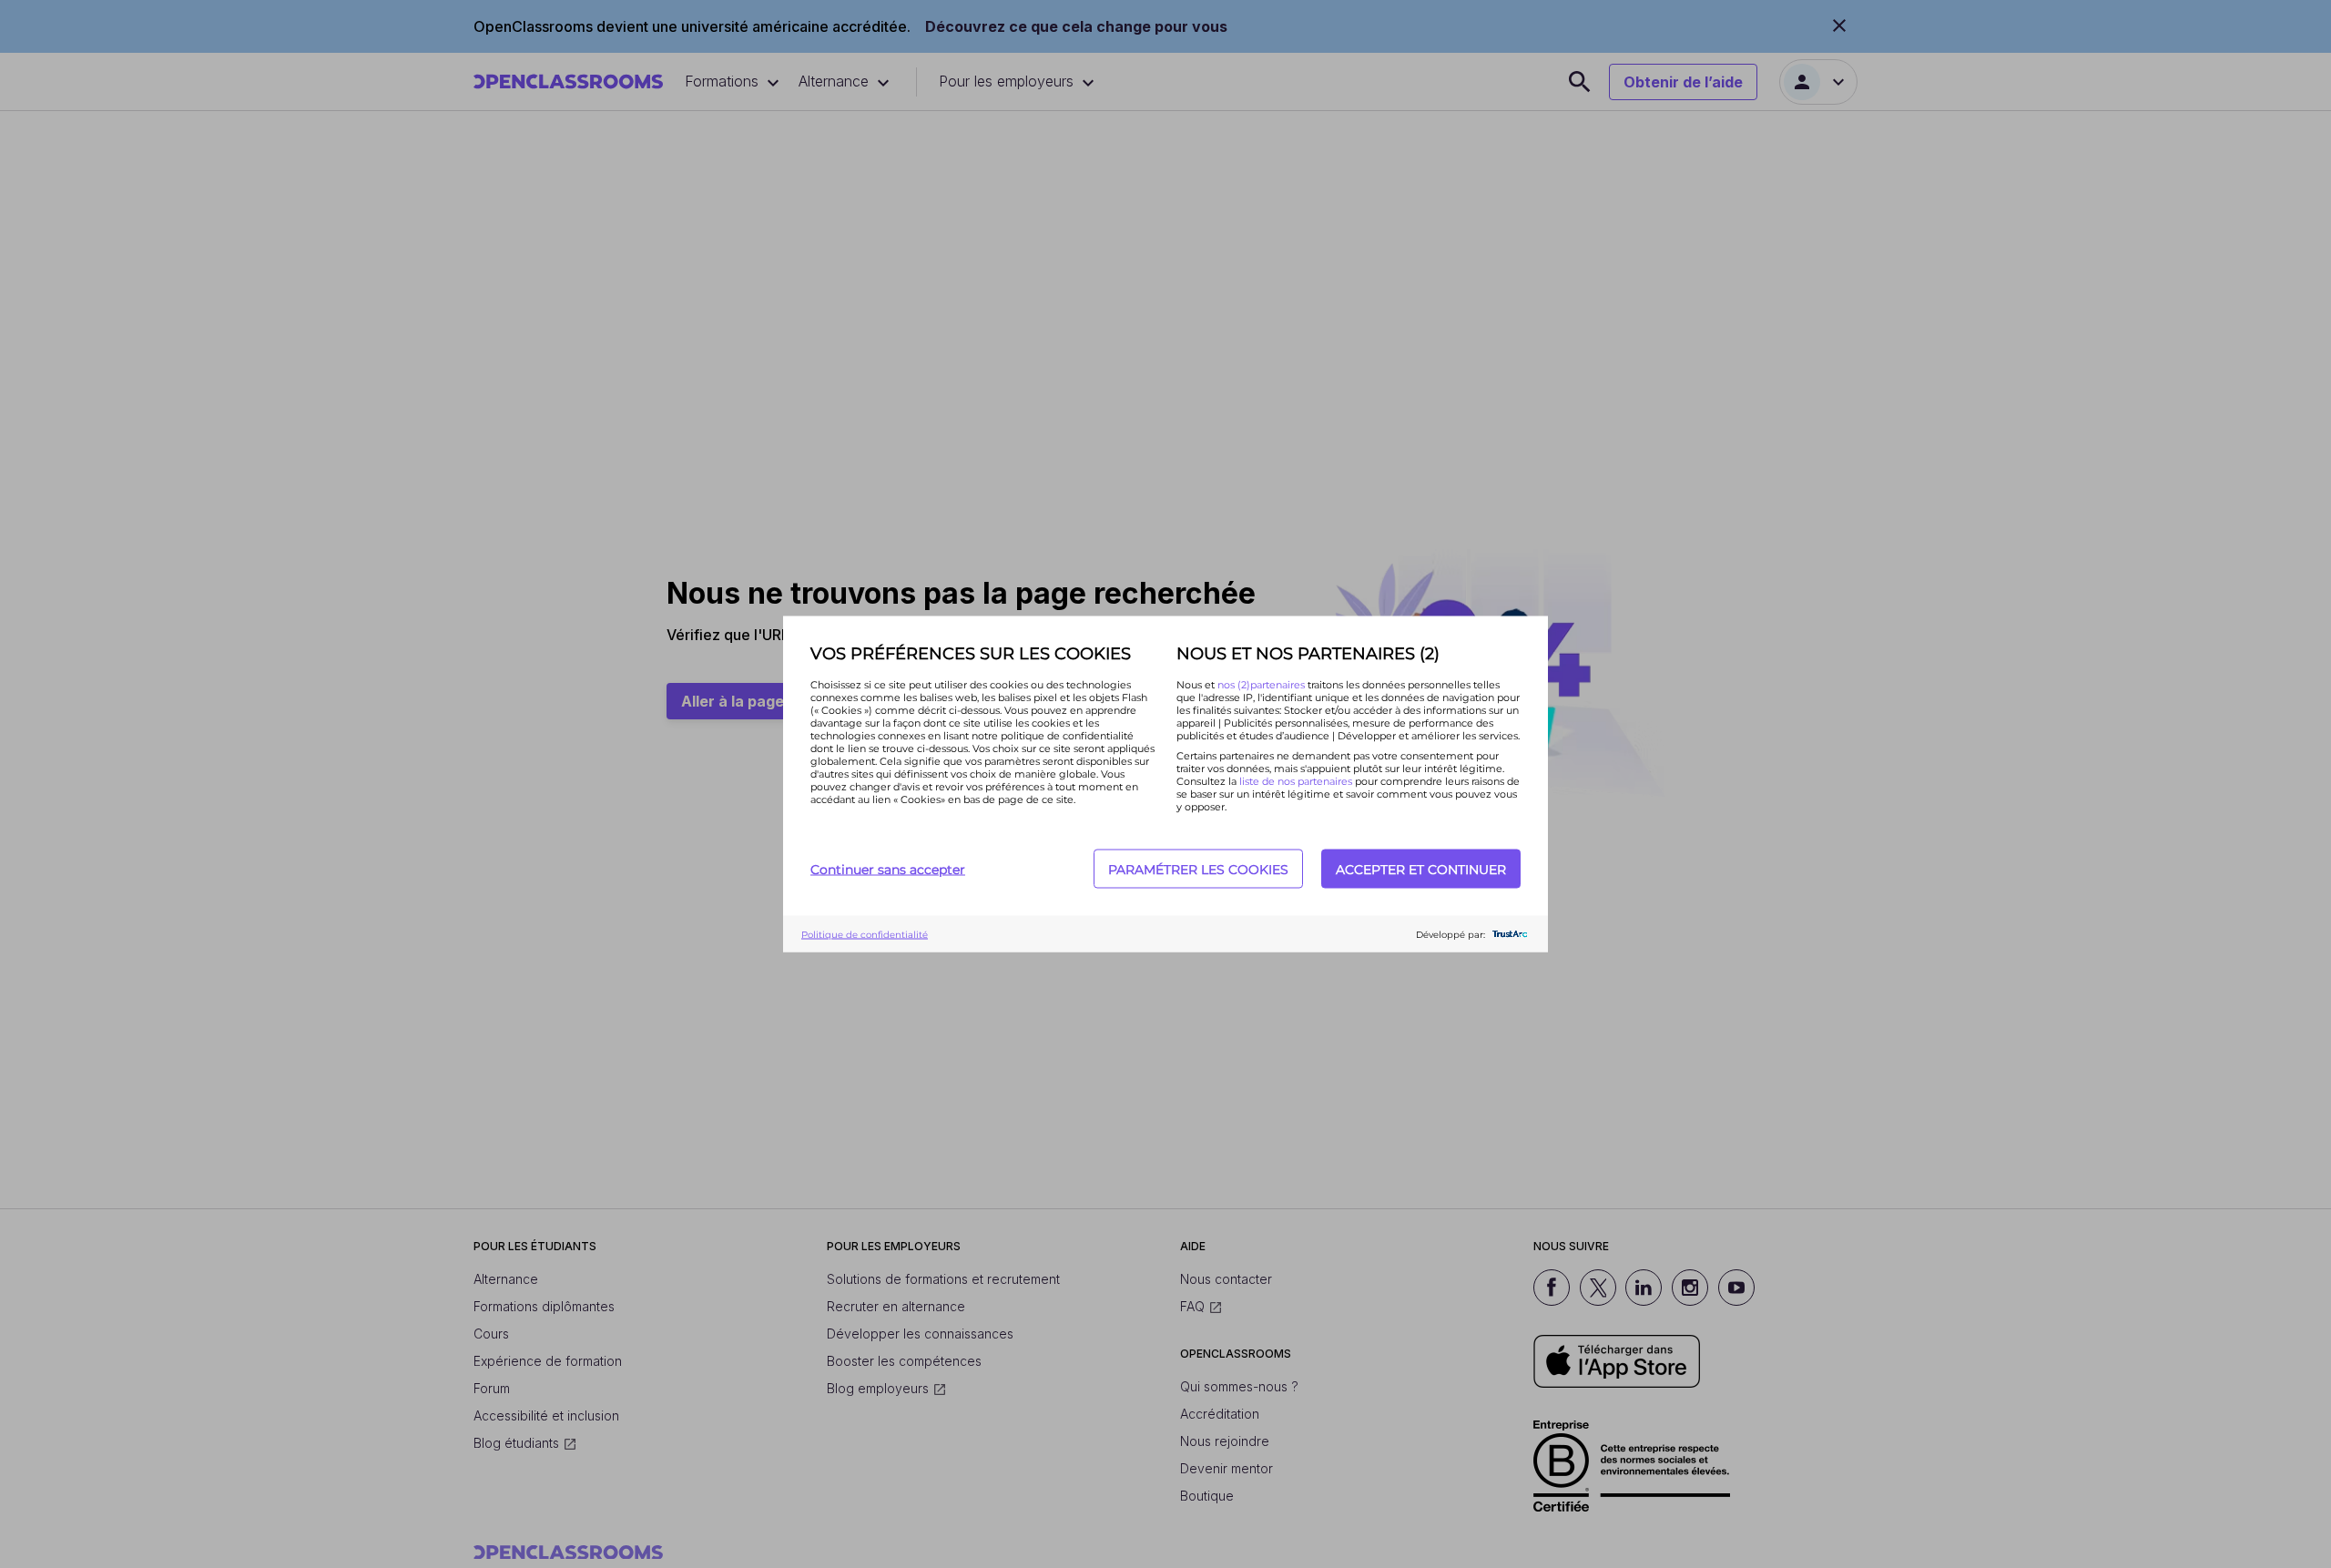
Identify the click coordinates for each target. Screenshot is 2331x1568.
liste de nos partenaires (1296, 781)
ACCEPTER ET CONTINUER (1421, 869)
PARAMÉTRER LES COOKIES (1198, 869)
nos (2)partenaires (1262, 685)
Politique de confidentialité (865, 934)
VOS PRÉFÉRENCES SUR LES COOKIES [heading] (971, 654)
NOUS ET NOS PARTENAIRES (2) (1308, 654)
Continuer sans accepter (888, 869)
